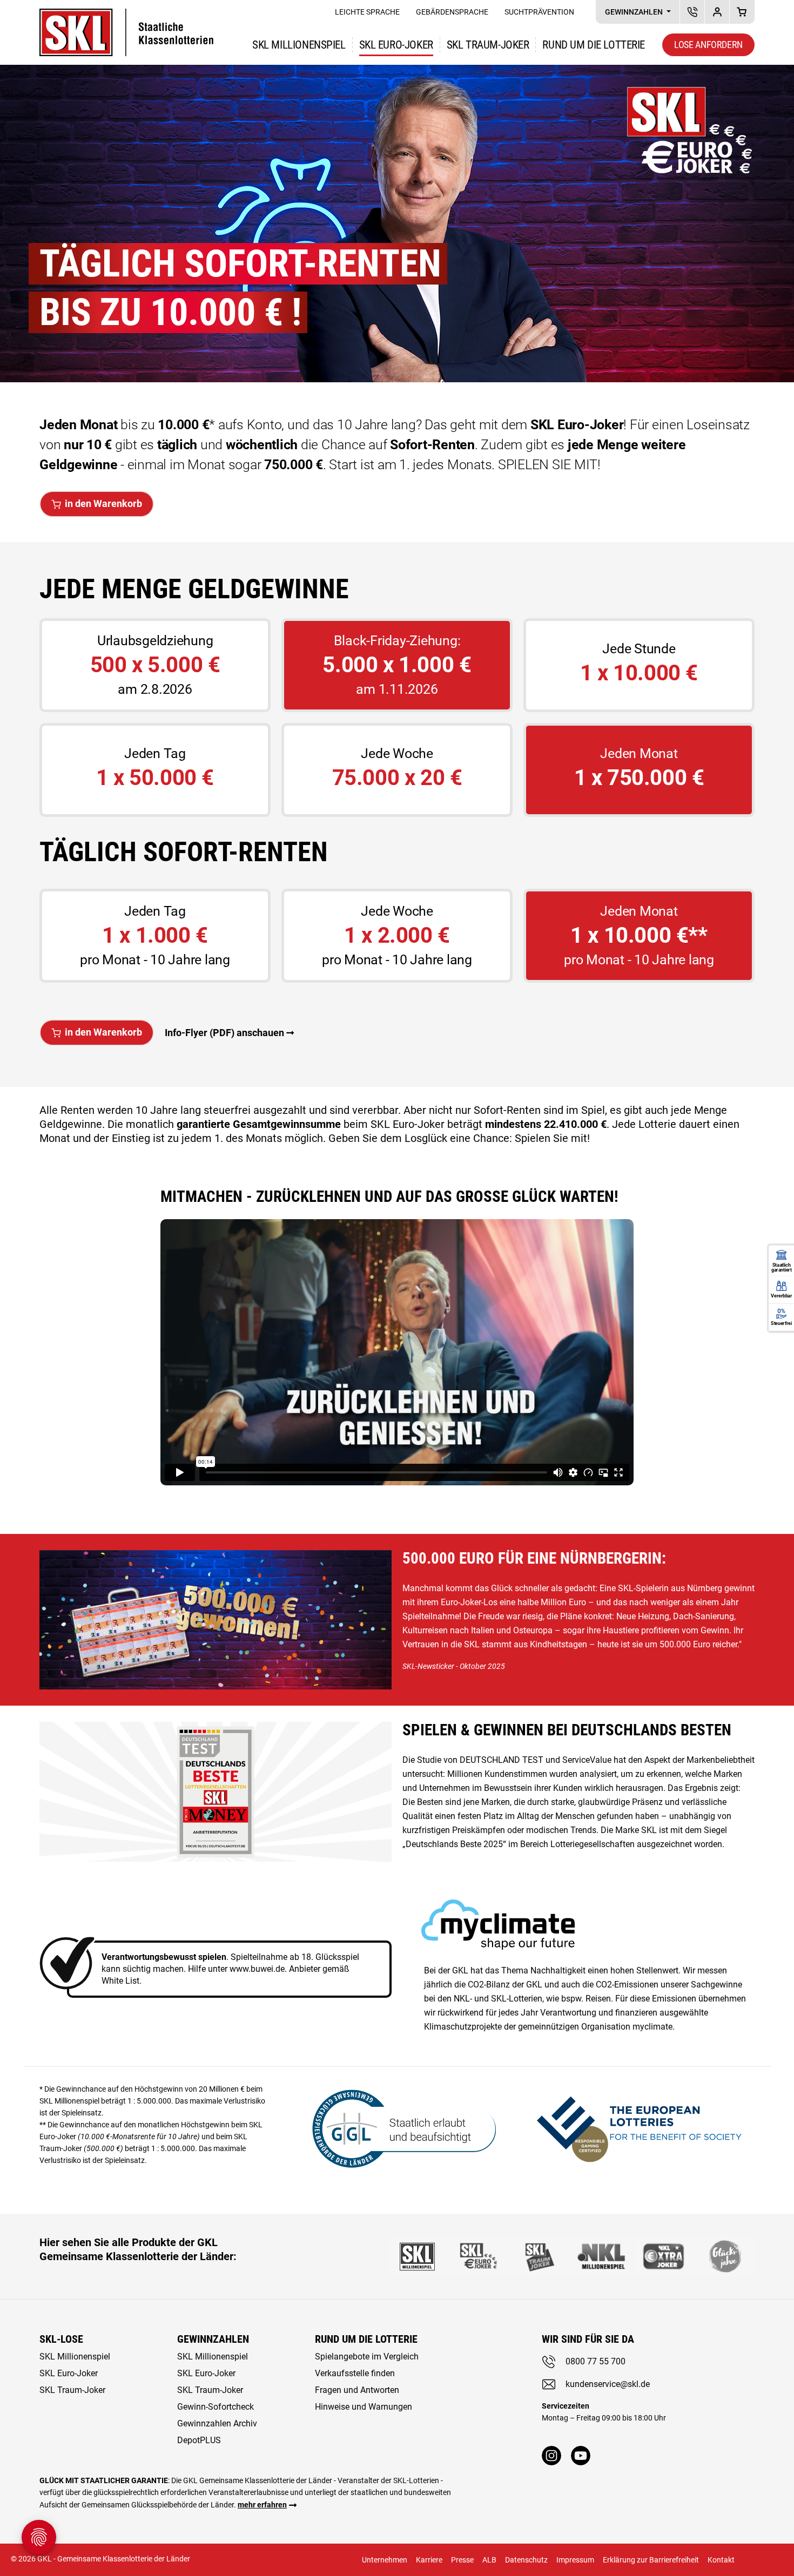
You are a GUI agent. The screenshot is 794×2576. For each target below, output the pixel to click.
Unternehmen (385, 2560)
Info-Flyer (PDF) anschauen (224, 1033)
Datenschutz (526, 2560)
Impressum (575, 2560)
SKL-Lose (61, 2339)
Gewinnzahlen (635, 12)
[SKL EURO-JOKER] (479, 2256)
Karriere (429, 2560)
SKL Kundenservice (692, 12)
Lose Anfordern (708, 45)
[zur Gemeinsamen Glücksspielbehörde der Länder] (397, 2127)
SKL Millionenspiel (299, 45)
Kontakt (721, 2560)
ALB (489, 2560)
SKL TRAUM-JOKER (488, 45)
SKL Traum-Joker (72, 2390)
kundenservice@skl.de (608, 2384)
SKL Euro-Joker (69, 2373)
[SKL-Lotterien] (126, 15)
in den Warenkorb (103, 503)
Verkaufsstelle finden (355, 2373)
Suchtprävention (539, 12)
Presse (462, 2560)
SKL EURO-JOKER (396, 45)
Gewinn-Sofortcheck (216, 2407)
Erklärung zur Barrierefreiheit (651, 2560)
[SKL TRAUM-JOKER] (540, 2256)
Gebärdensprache (452, 12)
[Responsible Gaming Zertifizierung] (639, 2127)
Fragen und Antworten (357, 2390)
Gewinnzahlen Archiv (217, 2423)
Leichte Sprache (367, 12)
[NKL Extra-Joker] (663, 2256)
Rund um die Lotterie (594, 45)
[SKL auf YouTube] (581, 2456)
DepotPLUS (717, 12)
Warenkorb (742, 12)
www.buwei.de (257, 1969)
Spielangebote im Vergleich (367, 2357)
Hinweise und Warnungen (364, 2407)
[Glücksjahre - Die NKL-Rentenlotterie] (725, 2256)
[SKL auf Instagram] (551, 2456)
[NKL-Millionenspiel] (602, 2256)
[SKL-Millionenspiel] (417, 2256)
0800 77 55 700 (595, 2361)
